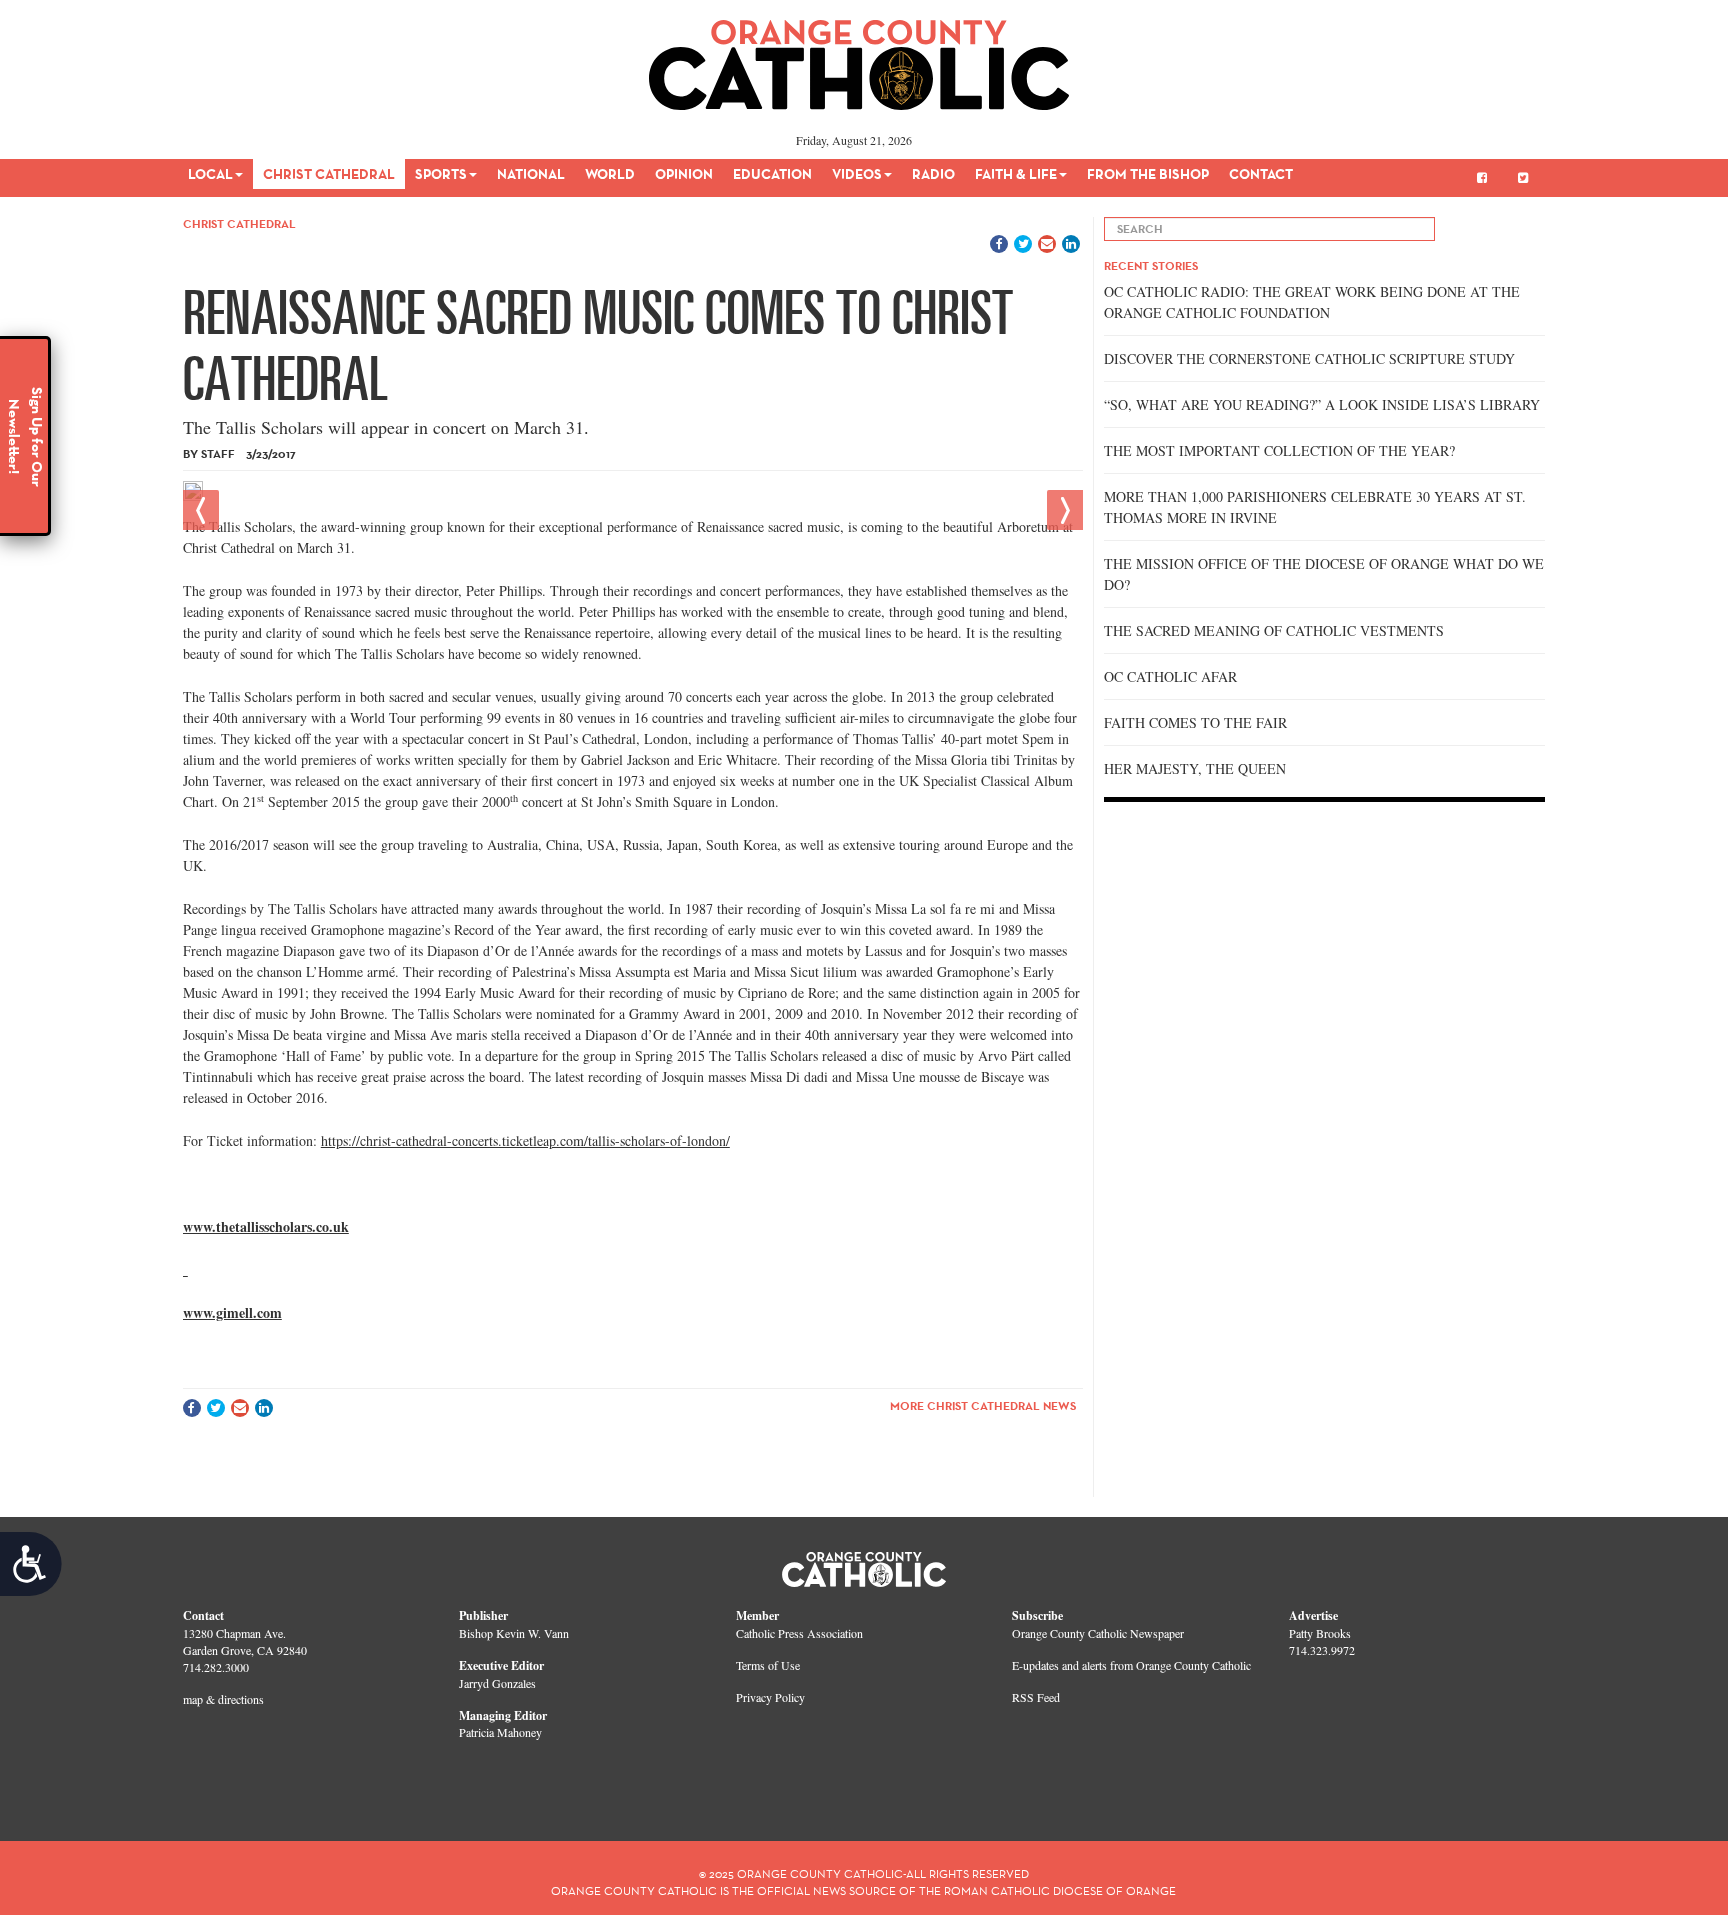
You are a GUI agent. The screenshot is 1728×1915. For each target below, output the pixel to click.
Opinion (684, 174)
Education (772, 174)
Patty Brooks (1320, 1633)
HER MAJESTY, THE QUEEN (1195, 768)
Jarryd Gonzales (497, 1683)
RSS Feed (1036, 1697)
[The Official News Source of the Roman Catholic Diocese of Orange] (859, 58)
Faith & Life (1016, 174)
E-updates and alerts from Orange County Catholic (1131, 1665)
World (610, 174)
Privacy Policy (770, 1697)
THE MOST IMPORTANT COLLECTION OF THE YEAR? (1279, 450)
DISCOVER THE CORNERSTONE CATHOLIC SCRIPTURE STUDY (1309, 358)
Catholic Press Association (799, 1633)
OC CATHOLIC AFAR (1170, 676)
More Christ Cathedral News (983, 1405)
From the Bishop (1148, 174)
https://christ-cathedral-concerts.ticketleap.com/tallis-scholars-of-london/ (525, 1140)
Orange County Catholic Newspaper (1098, 1633)
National (531, 174)
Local (210, 174)
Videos (857, 174)
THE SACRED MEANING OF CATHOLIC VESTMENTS (1274, 630)
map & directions (223, 1699)
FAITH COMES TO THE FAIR (1195, 722)
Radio (933, 174)
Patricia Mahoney (500, 1732)
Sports (441, 174)
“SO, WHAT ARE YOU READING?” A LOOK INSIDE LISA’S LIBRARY (1322, 404)
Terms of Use (768, 1665)
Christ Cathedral (329, 174)
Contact (1261, 174)
